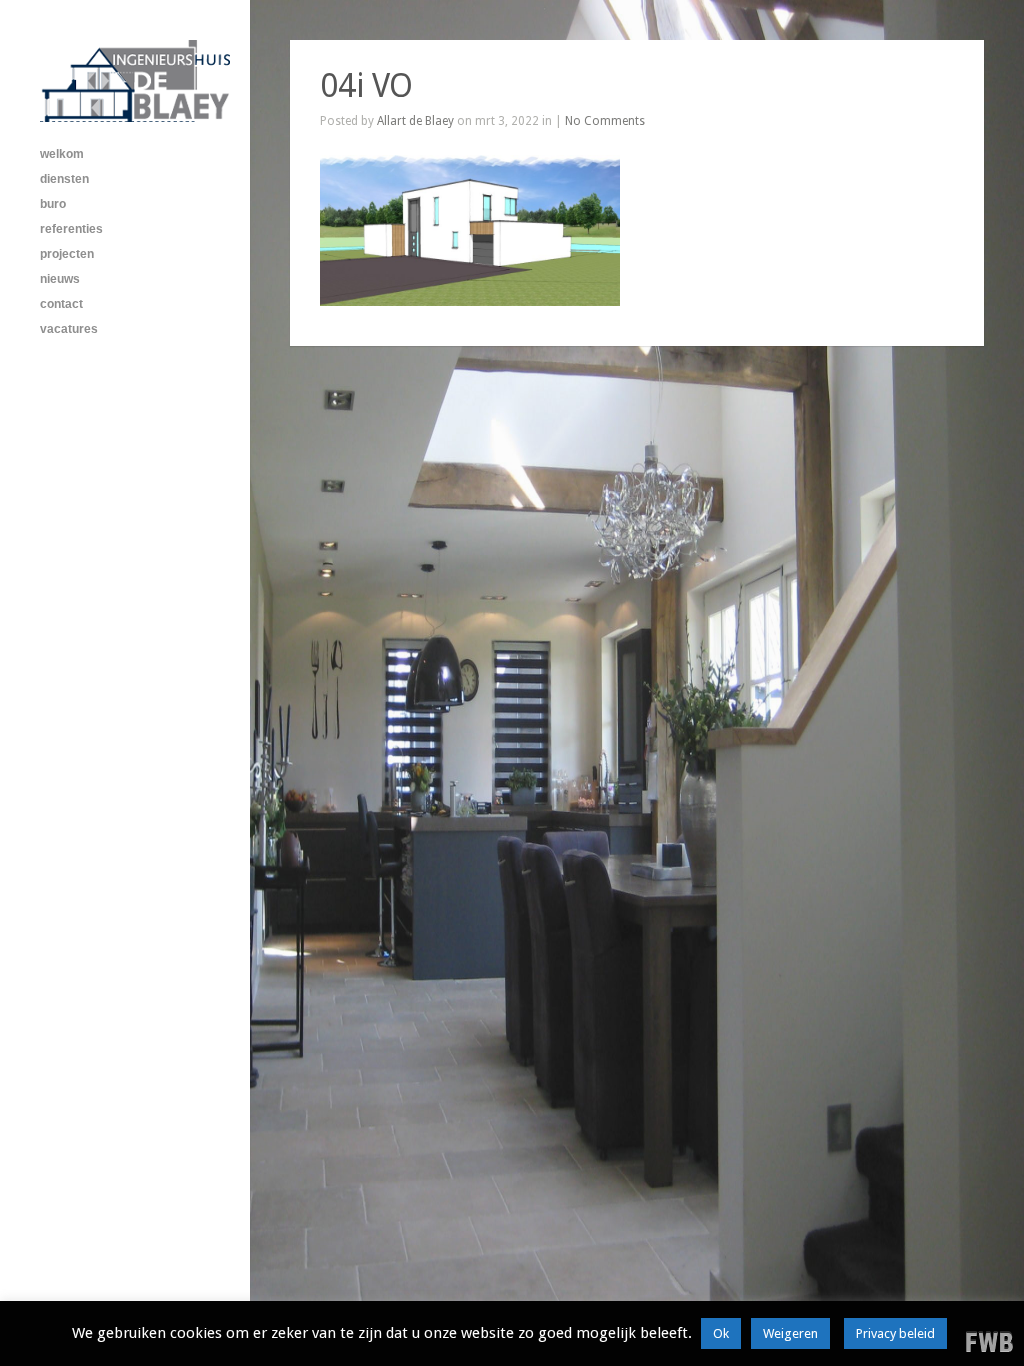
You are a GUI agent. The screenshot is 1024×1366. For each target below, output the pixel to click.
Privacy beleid (895, 1333)
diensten (64, 179)
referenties (71, 229)
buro (53, 204)
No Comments (605, 121)
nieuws (60, 279)
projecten (67, 254)
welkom (62, 154)
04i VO (366, 86)
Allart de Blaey (415, 121)
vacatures (69, 329)
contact (61, 304)
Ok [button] (721, 1333)
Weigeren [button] (790, 1333)
